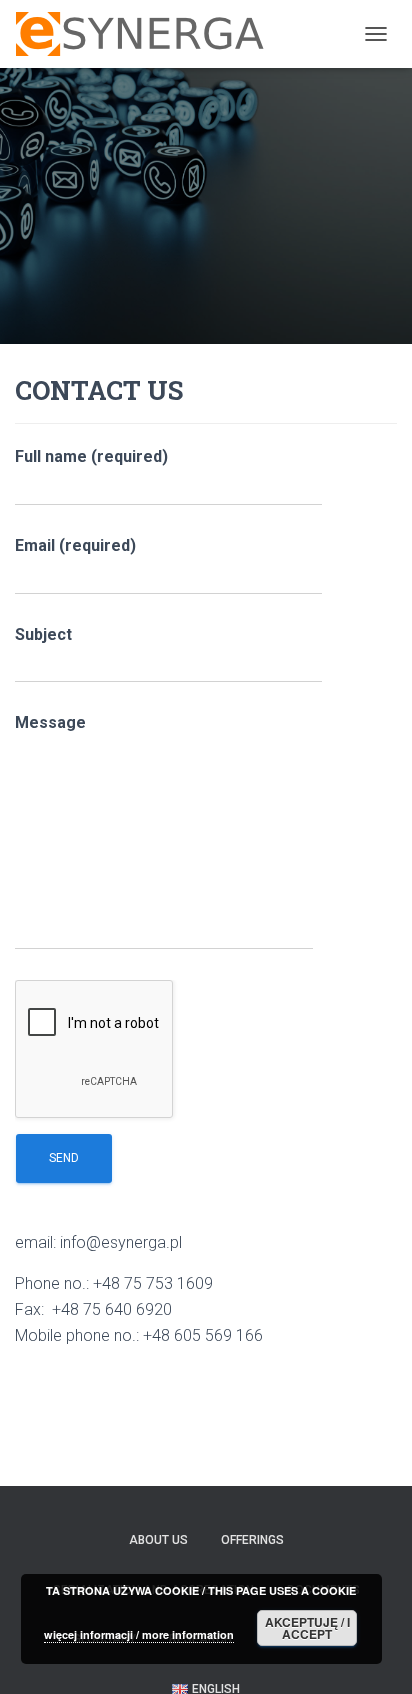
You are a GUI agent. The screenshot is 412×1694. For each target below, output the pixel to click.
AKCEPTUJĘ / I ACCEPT (307, 1628)
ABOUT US (158, 1540)
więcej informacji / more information (139, 1634)
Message (50, 722)
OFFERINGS (252, 1540)
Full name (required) (91, 456)
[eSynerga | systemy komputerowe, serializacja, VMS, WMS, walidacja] (147, 34)
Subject (43, 634)
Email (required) (75, 545)
